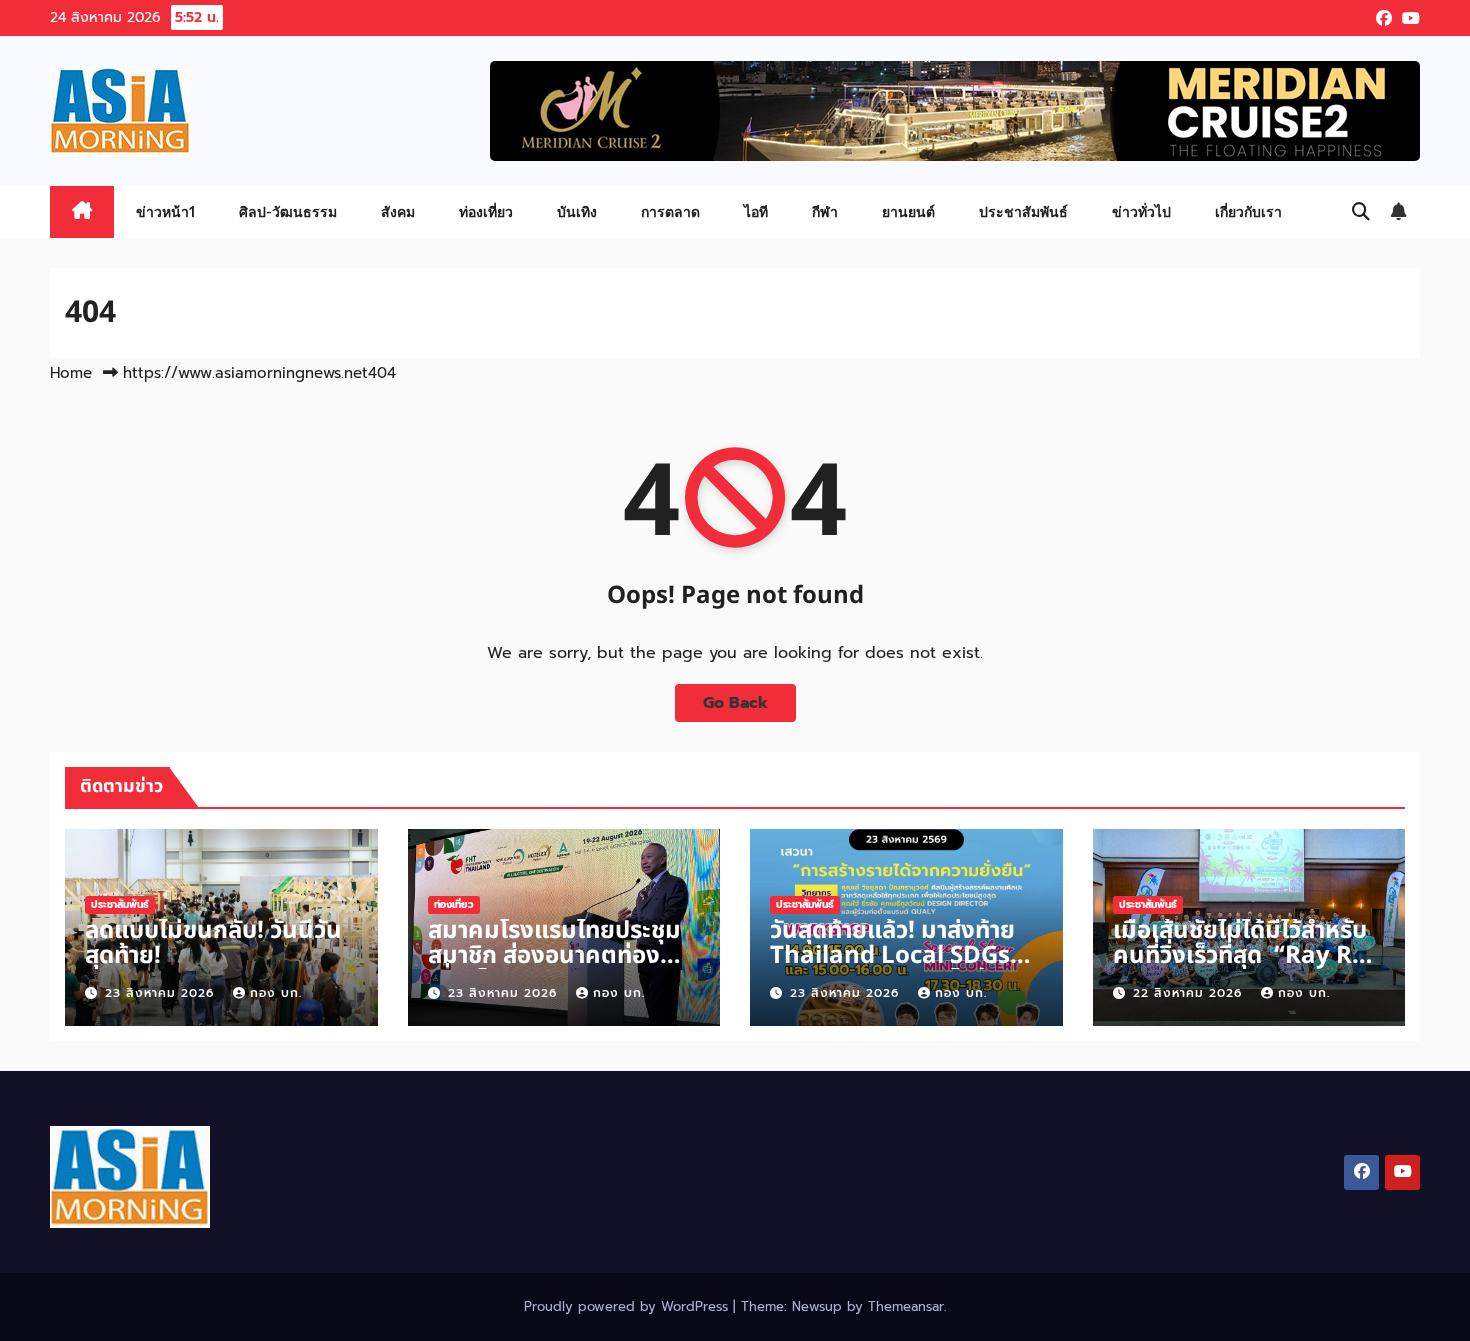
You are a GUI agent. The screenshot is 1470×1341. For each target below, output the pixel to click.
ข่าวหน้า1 (165, 211)
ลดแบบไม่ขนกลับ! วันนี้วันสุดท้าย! (213, 943)
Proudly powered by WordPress (628, 1306)
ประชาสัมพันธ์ (1023, 211)
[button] (1361, 212)
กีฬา (825, 211)
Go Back (735, 703)
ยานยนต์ (908, 211)
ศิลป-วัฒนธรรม (288, 211)
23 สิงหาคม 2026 (162, 993)
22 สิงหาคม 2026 (1190, 993)
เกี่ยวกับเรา (1248, 211)
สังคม (398, 211)
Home (71, 373)
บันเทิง (577, 211)
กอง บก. (276, 993)
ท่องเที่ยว (486, 211)
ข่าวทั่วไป (1141, 211)
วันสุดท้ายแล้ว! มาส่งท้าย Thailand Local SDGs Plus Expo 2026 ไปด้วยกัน (893, 968)
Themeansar (906, 1306)
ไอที (756, 211)
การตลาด (670, 211)
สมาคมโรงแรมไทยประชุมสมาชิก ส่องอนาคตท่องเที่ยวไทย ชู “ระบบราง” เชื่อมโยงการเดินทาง (554, 968)
